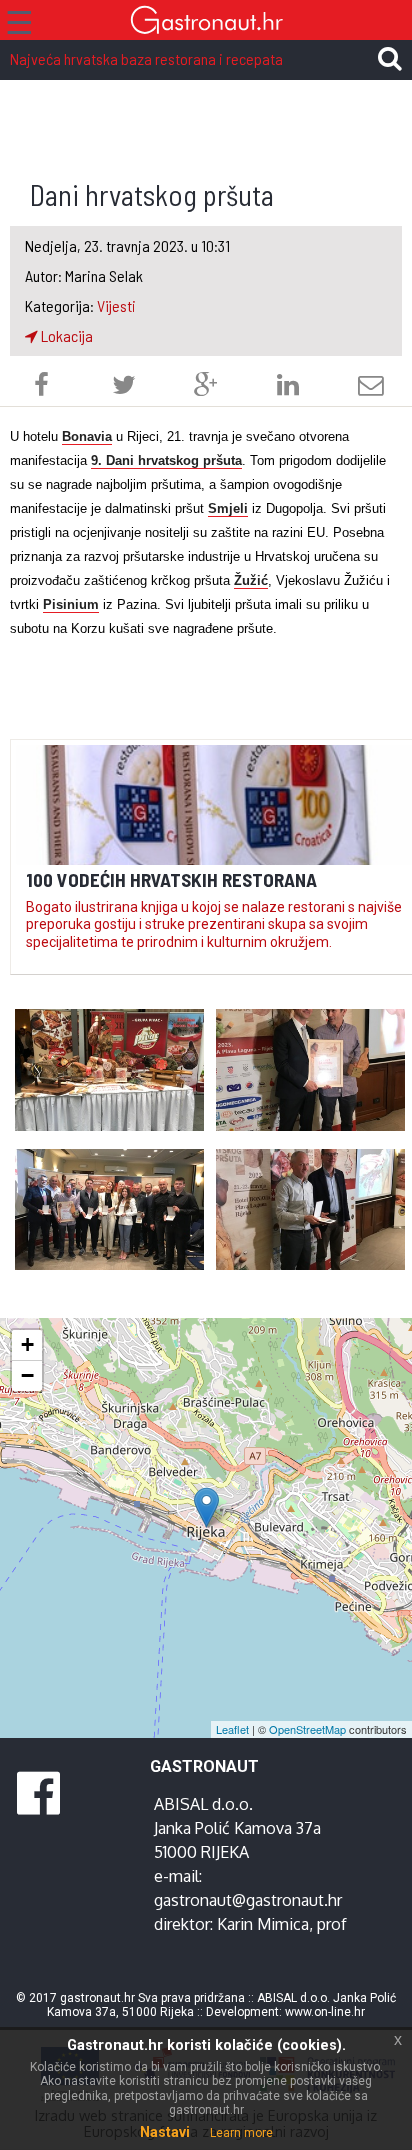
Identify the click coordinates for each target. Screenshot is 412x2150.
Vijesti (116, 305)
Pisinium (71, 604)
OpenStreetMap (307, 1729)
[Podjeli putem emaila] (371, 387)
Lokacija (65, 335)
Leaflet (232, 1729)
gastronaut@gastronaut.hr (248, 1900)
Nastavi (165, 2132)
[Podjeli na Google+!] (206, 387)
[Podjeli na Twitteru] (124, 387)
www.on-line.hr (325, 2012)
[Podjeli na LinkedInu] (288, 387)
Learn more (241, 2133)
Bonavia (87, 436)
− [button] (27, 1375)
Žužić (251, 580)
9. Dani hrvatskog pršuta (166, 460)
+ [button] (27, 1344)
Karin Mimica (263, 1924)
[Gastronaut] (206, 22)
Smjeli (228, 508)
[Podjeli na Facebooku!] (41, 387)
